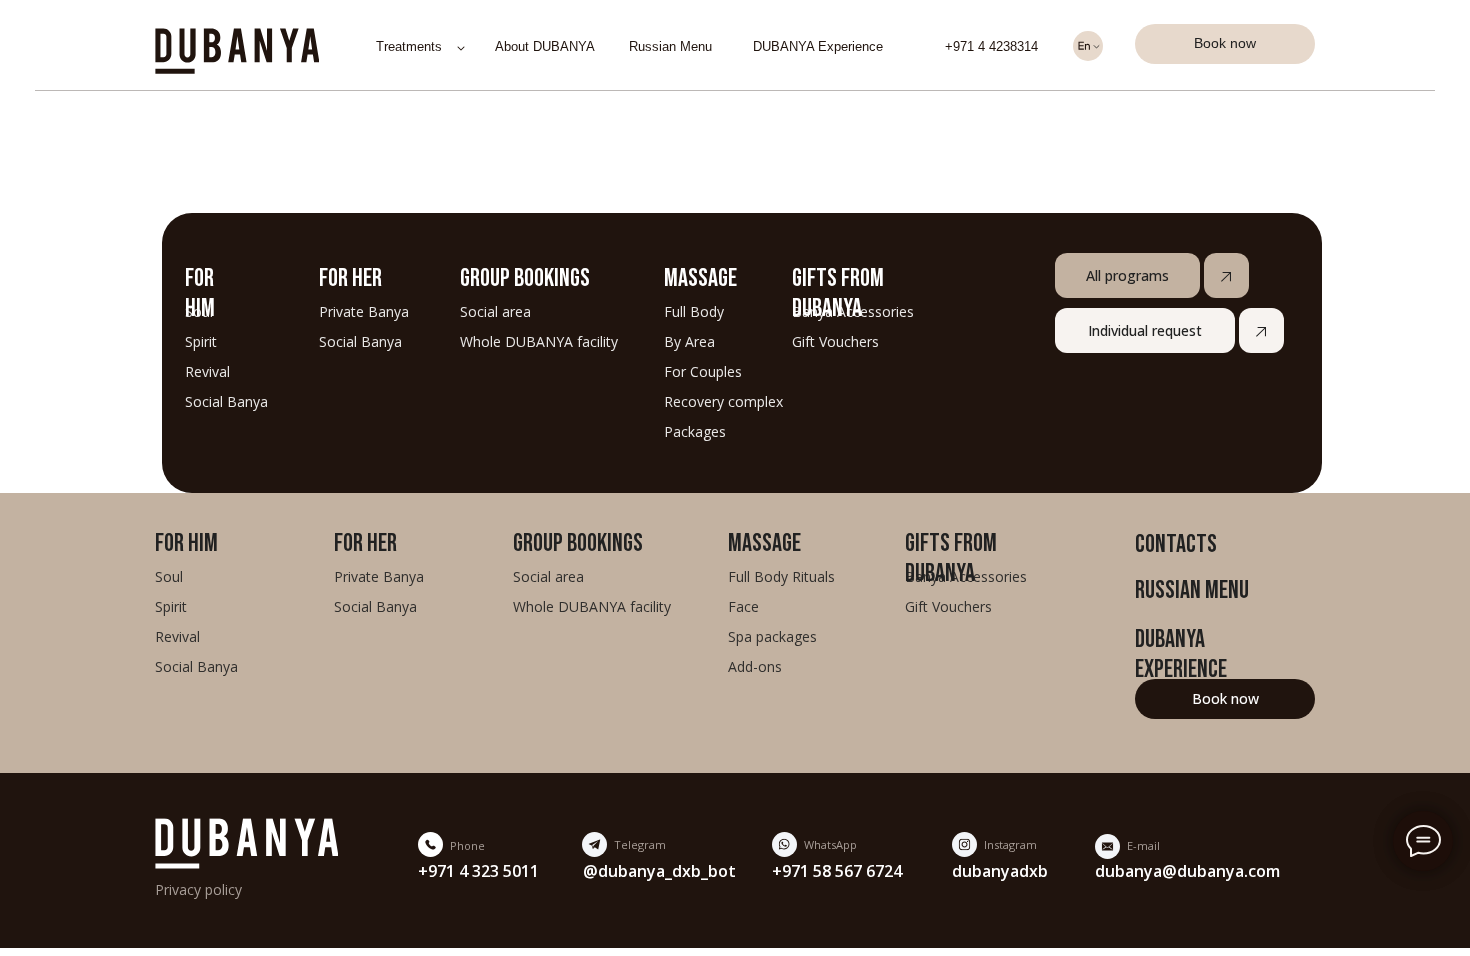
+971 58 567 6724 (837, 871)
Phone (467, 845)
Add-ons (755, 666)
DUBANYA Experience (818, 46)
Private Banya (364, 311)
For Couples (703, 371)
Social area (495, 311)
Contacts (1176, 543)
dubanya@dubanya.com (1187, 871)
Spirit (201, 341)
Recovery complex (723, 401)
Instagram (1010, 844)
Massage (700, 277)
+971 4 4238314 (991, 46)
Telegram (640, 844)
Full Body (694, 311)
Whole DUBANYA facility (539, 341)
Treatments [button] (409, 46)
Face (743, 606)
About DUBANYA (545, 46)
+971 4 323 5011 (478, 871)
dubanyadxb (1000, 871)
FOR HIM (186, 542)
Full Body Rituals (781, 576)
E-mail (1143, 845)
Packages (695, 431)
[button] (1225, 44)
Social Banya (360, 341)
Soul (169, 576)
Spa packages (772, 636)
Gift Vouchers (835, 341)
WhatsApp (830, 844)
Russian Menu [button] (670, 46)
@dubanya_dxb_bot (659, 871)
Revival (207, 371)
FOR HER (350, 277)
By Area (689, 341)
